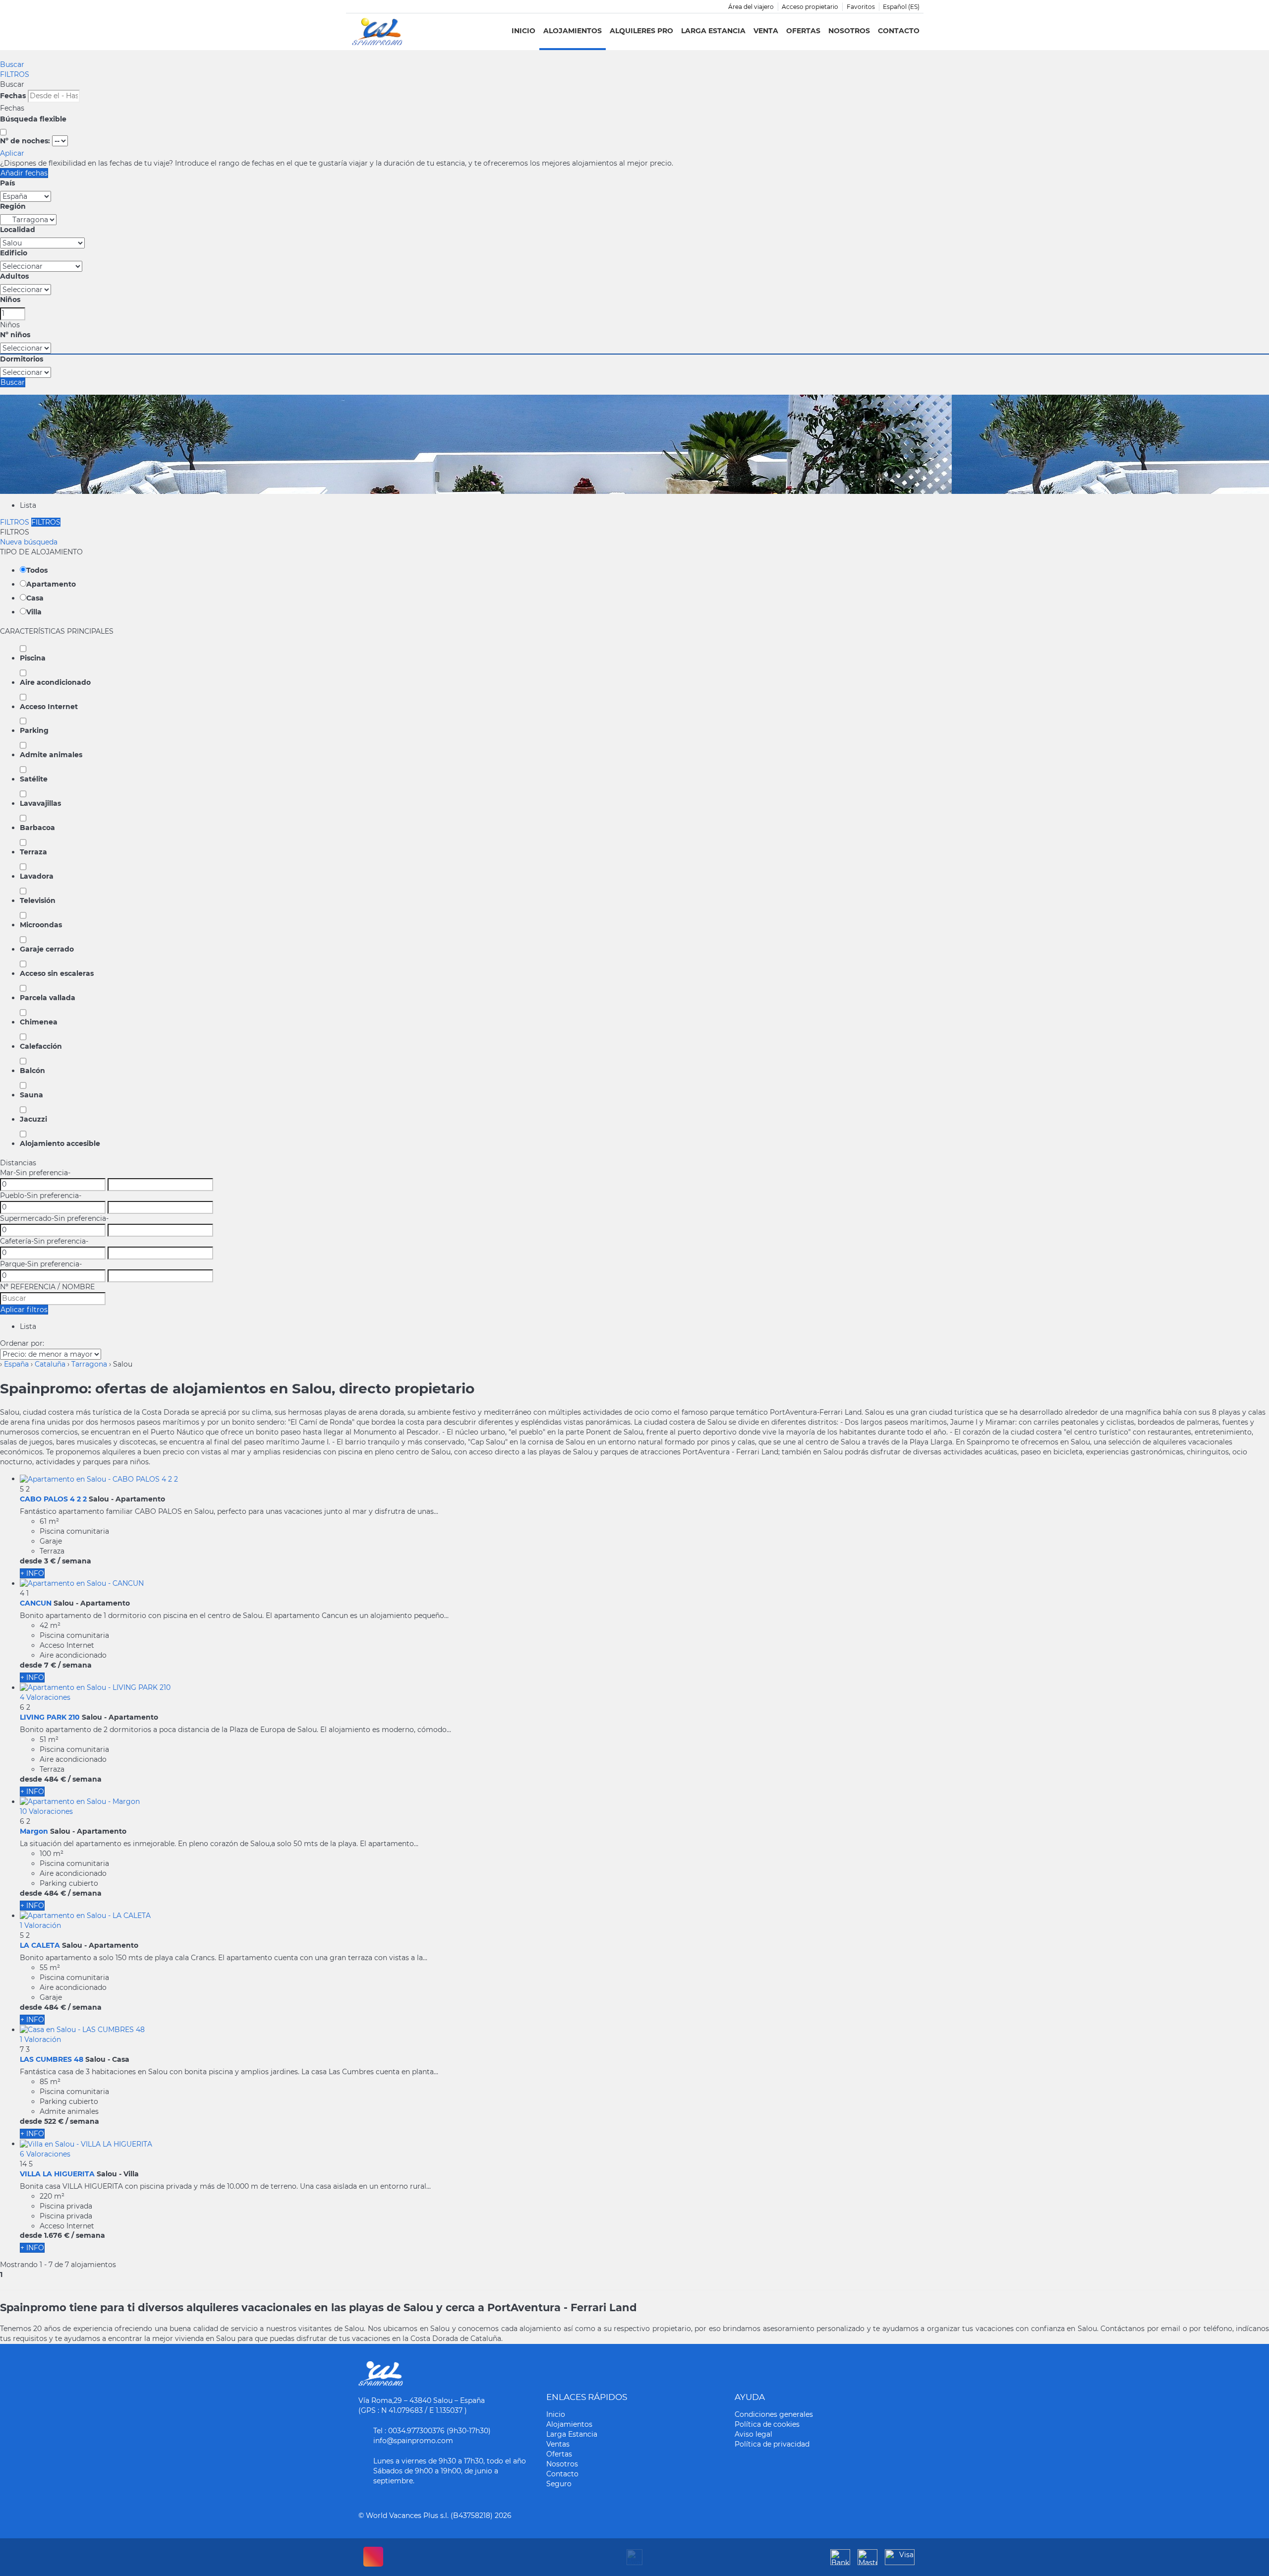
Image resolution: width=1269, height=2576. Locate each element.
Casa (35, 598)
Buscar (12, 64)
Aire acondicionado (55, 682)
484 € (55, 1779)
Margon (34, 1831)
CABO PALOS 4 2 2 (53, 1499)
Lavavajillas (40, 803)
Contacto (899, 31)
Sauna (31, 1095)
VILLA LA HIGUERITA (57, 2174)
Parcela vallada (48, 998)
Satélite (34, 779)
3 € (50, 1561)
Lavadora (37, 876)
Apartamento (51, 584)
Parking (34, 730)
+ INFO (32, 1573)
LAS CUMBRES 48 (52, 2059)
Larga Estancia (713, 31)
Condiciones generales (774, 2414)
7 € (50, 1665)
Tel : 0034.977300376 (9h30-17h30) (432, 2431)
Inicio (523, 31)
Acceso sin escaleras (57, 973)
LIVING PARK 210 (50, 1717)
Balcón (32, 1071)
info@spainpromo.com (413, 2441)
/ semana (74, 1561)
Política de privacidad (772, 2444)
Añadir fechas (24, 173)
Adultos (14, 276)
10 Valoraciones (46, 1811)
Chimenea (39, 1022)
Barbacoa (37, 828)
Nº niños (15, 335)
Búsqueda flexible (34, 119)
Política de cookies (767, 2424)
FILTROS (15, 74)
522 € (54, 2121)
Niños (10, 300)
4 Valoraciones (45, 1697)
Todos (37, 570)
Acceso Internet (49, 707)
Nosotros (849, 31)
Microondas (41, 925)
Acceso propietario (810, 7)
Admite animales (51, 755)
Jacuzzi (33, 1119)
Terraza (33, 852)
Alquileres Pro (641, 31)
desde (31, 1561)
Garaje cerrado (47, 949)
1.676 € (57, 2235)
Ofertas (803, 31)
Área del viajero (751, 7)
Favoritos (861, 7)
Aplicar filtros (24, 1310)
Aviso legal (753, 2434)
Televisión (38, 900)
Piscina (33, 658)
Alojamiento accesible (60, 1143)
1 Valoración (40, 1925)
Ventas (558, 2444)
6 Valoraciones (45, 2154)
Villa (34, 612)
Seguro (559, 2484)
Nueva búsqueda (29, 542)
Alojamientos (573, 31)
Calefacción (41, 1046)
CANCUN (36, 1603)
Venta (766, 31)
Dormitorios (22, 359)
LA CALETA (40, 1945)
